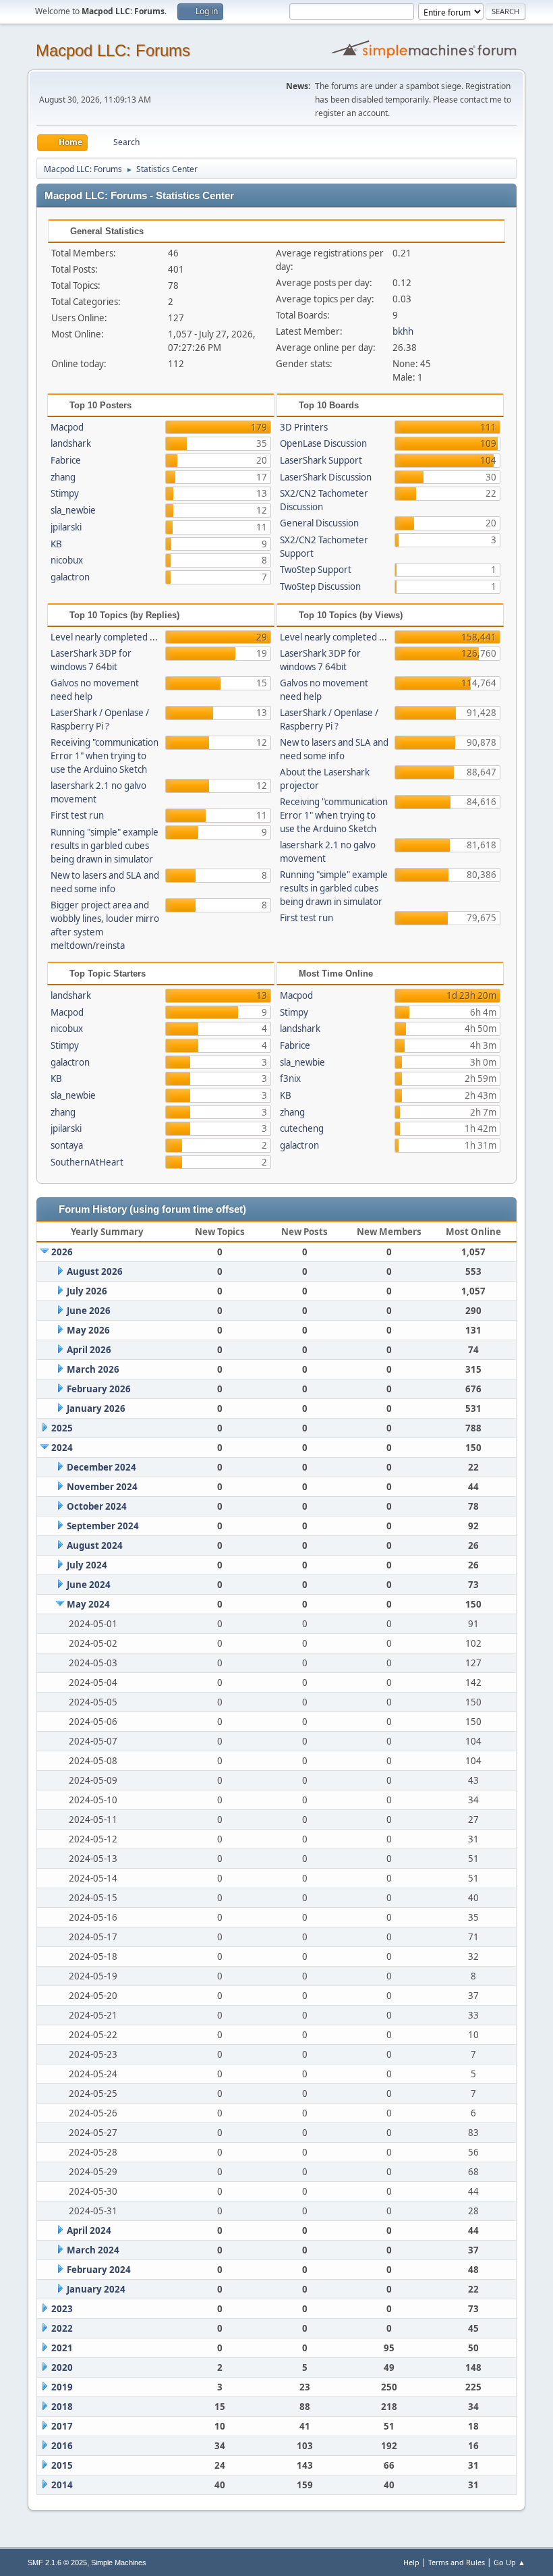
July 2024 (87, 1565)
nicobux (67, 560)
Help (411, 2562)
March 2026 (93, 1369)
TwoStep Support (316, 570)
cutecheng (302, 1128)
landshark (71, 443)
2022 (62, 2328)
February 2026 (99, 1389)
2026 (62, 1252)
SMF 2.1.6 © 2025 (57, 2563)
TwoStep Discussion (320, 586)
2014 (62, 2485)
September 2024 (103, 1526)
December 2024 (101, 1467)
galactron (70, 577)
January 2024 (96, 2289)
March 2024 (93, 2250)
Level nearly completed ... (104, 637)
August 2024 (95, 1545)
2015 (62, 2465)
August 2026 (95, 1271)
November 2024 (102, 1487)
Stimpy (65, 493)
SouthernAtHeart (87, 1162)
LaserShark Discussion (326, 477)
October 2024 (97, 1506)
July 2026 (87, 1291)
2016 (62, 2446)
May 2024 (88, 1604)
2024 (62, 1448)
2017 (62, 2426)
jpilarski (66, 527)
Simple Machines (119, 2563)
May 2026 (88, 1330)
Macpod (67, 427)
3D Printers (304, 427)
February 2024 (99, 2270)
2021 (62, 2348)
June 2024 (89, 1585)
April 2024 (89, 2230)
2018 (62, 2407)
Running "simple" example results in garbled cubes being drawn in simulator (105, 846)
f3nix (290, 1078)
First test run (77, 815)
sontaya (67, 1145)
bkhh (403, 331)
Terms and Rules (457, 2562)
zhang (63, 477)
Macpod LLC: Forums (113, 50)
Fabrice (66, 460)
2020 (62, 2367)
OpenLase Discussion (323, 443)
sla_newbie (73, 510)
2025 (62, 1428)
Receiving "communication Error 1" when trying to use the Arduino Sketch (105, 756)
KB (56, 544)
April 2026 (89, 1350)
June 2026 (89, 1311)
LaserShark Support (321, 460)
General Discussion (319, 523)
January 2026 (96, 1408)
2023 (62, 2309)
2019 (62, 2387)
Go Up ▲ (510, 2562)
